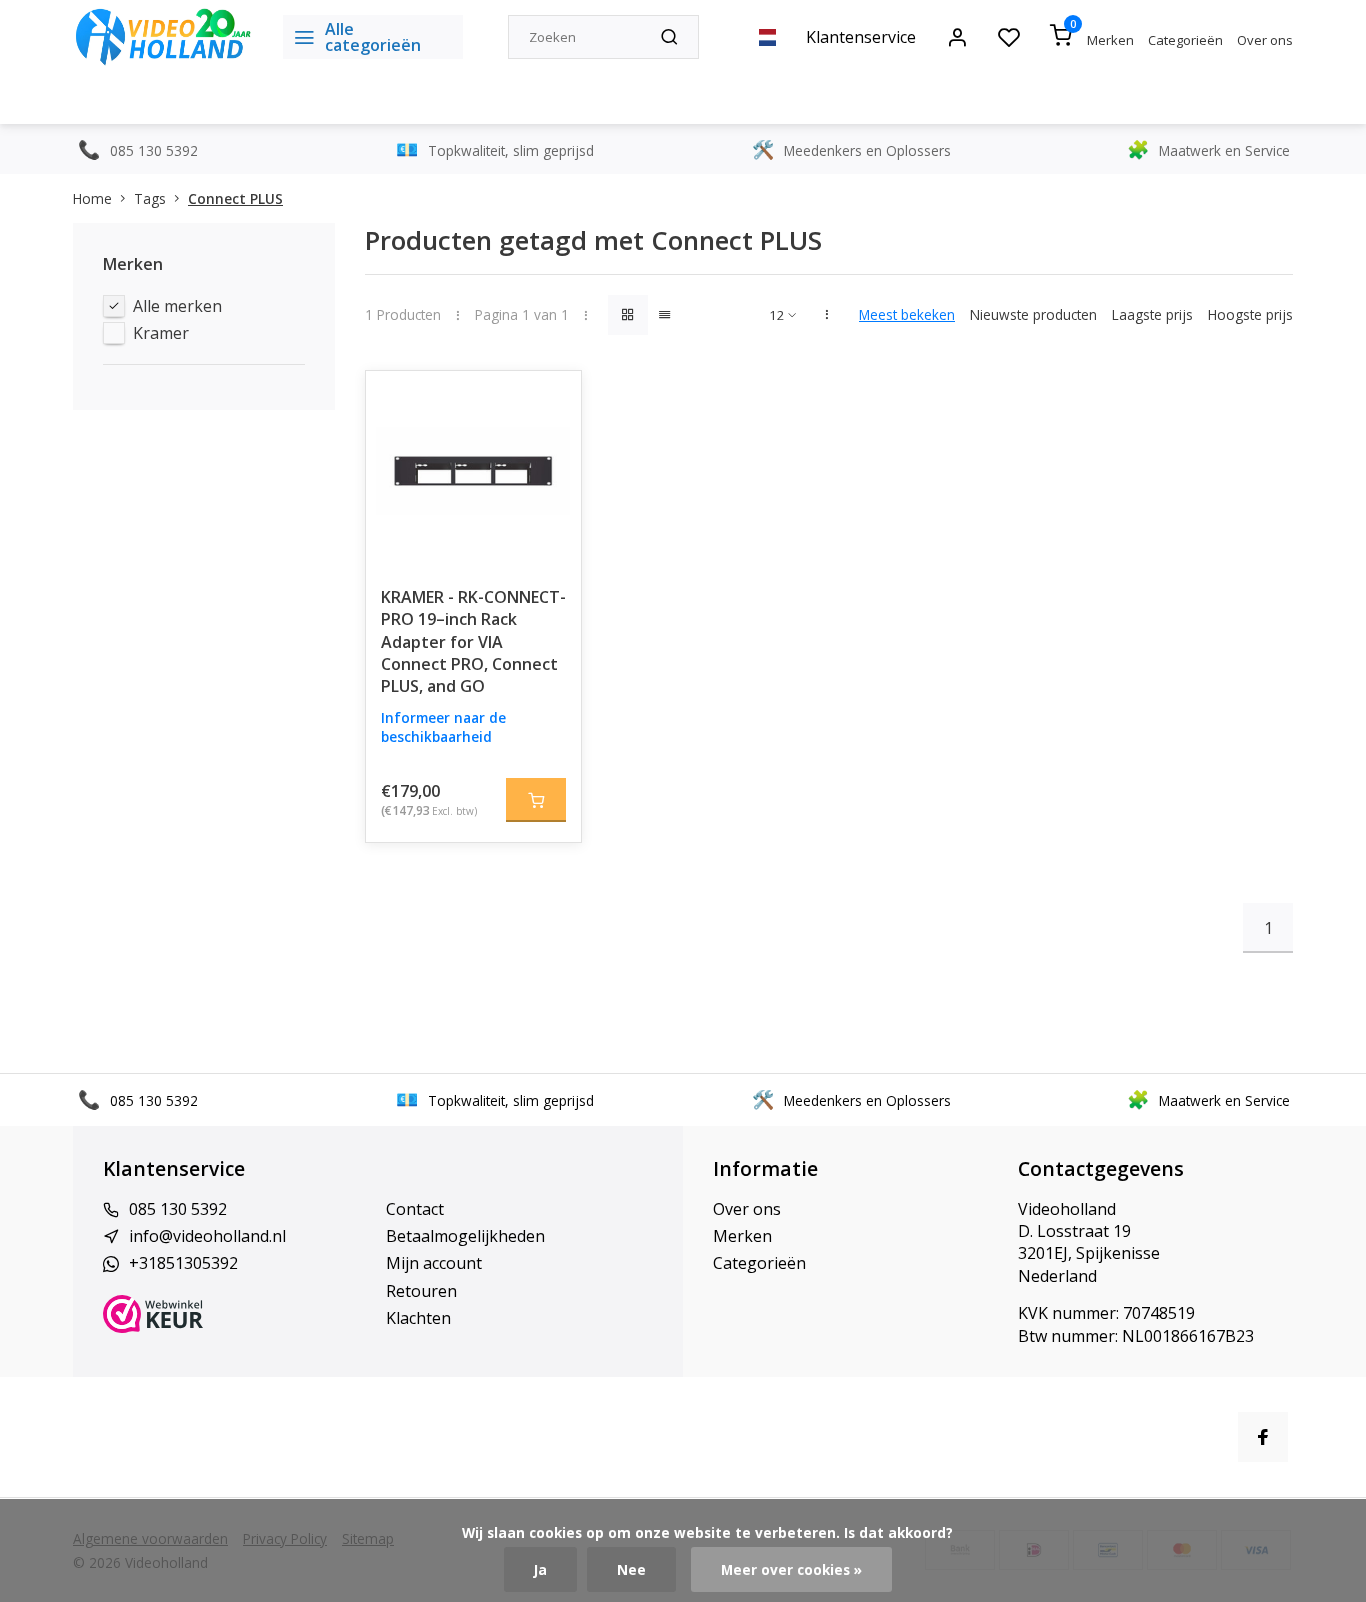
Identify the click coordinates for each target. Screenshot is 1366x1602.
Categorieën (1185, 40)
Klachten (418, 1318)
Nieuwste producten (1033, 314)
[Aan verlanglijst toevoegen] (551, 401)
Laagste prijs (1152, 314)
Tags (150, 198)
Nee (631, 1569)
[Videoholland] (163, 37)
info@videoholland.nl (207, 1236)
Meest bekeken (907, 314)
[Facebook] (1263, 1437)
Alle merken (177, 306)
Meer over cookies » (791, 1569)
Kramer (161, 333)
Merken (1110, 40)
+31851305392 (183, 1263)
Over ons (1265, 40)
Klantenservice (861, 37)
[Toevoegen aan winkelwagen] (536, 800)
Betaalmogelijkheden (465, 1236)
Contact (415, 1209)
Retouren (421, 1291)
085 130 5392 (178, 1209)
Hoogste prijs (1250, 314)
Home (92, 198)
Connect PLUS (235, 198)
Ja (540, 1569)
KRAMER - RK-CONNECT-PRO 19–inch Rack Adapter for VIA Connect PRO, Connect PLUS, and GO (473, 642)
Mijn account (434, 1263)
